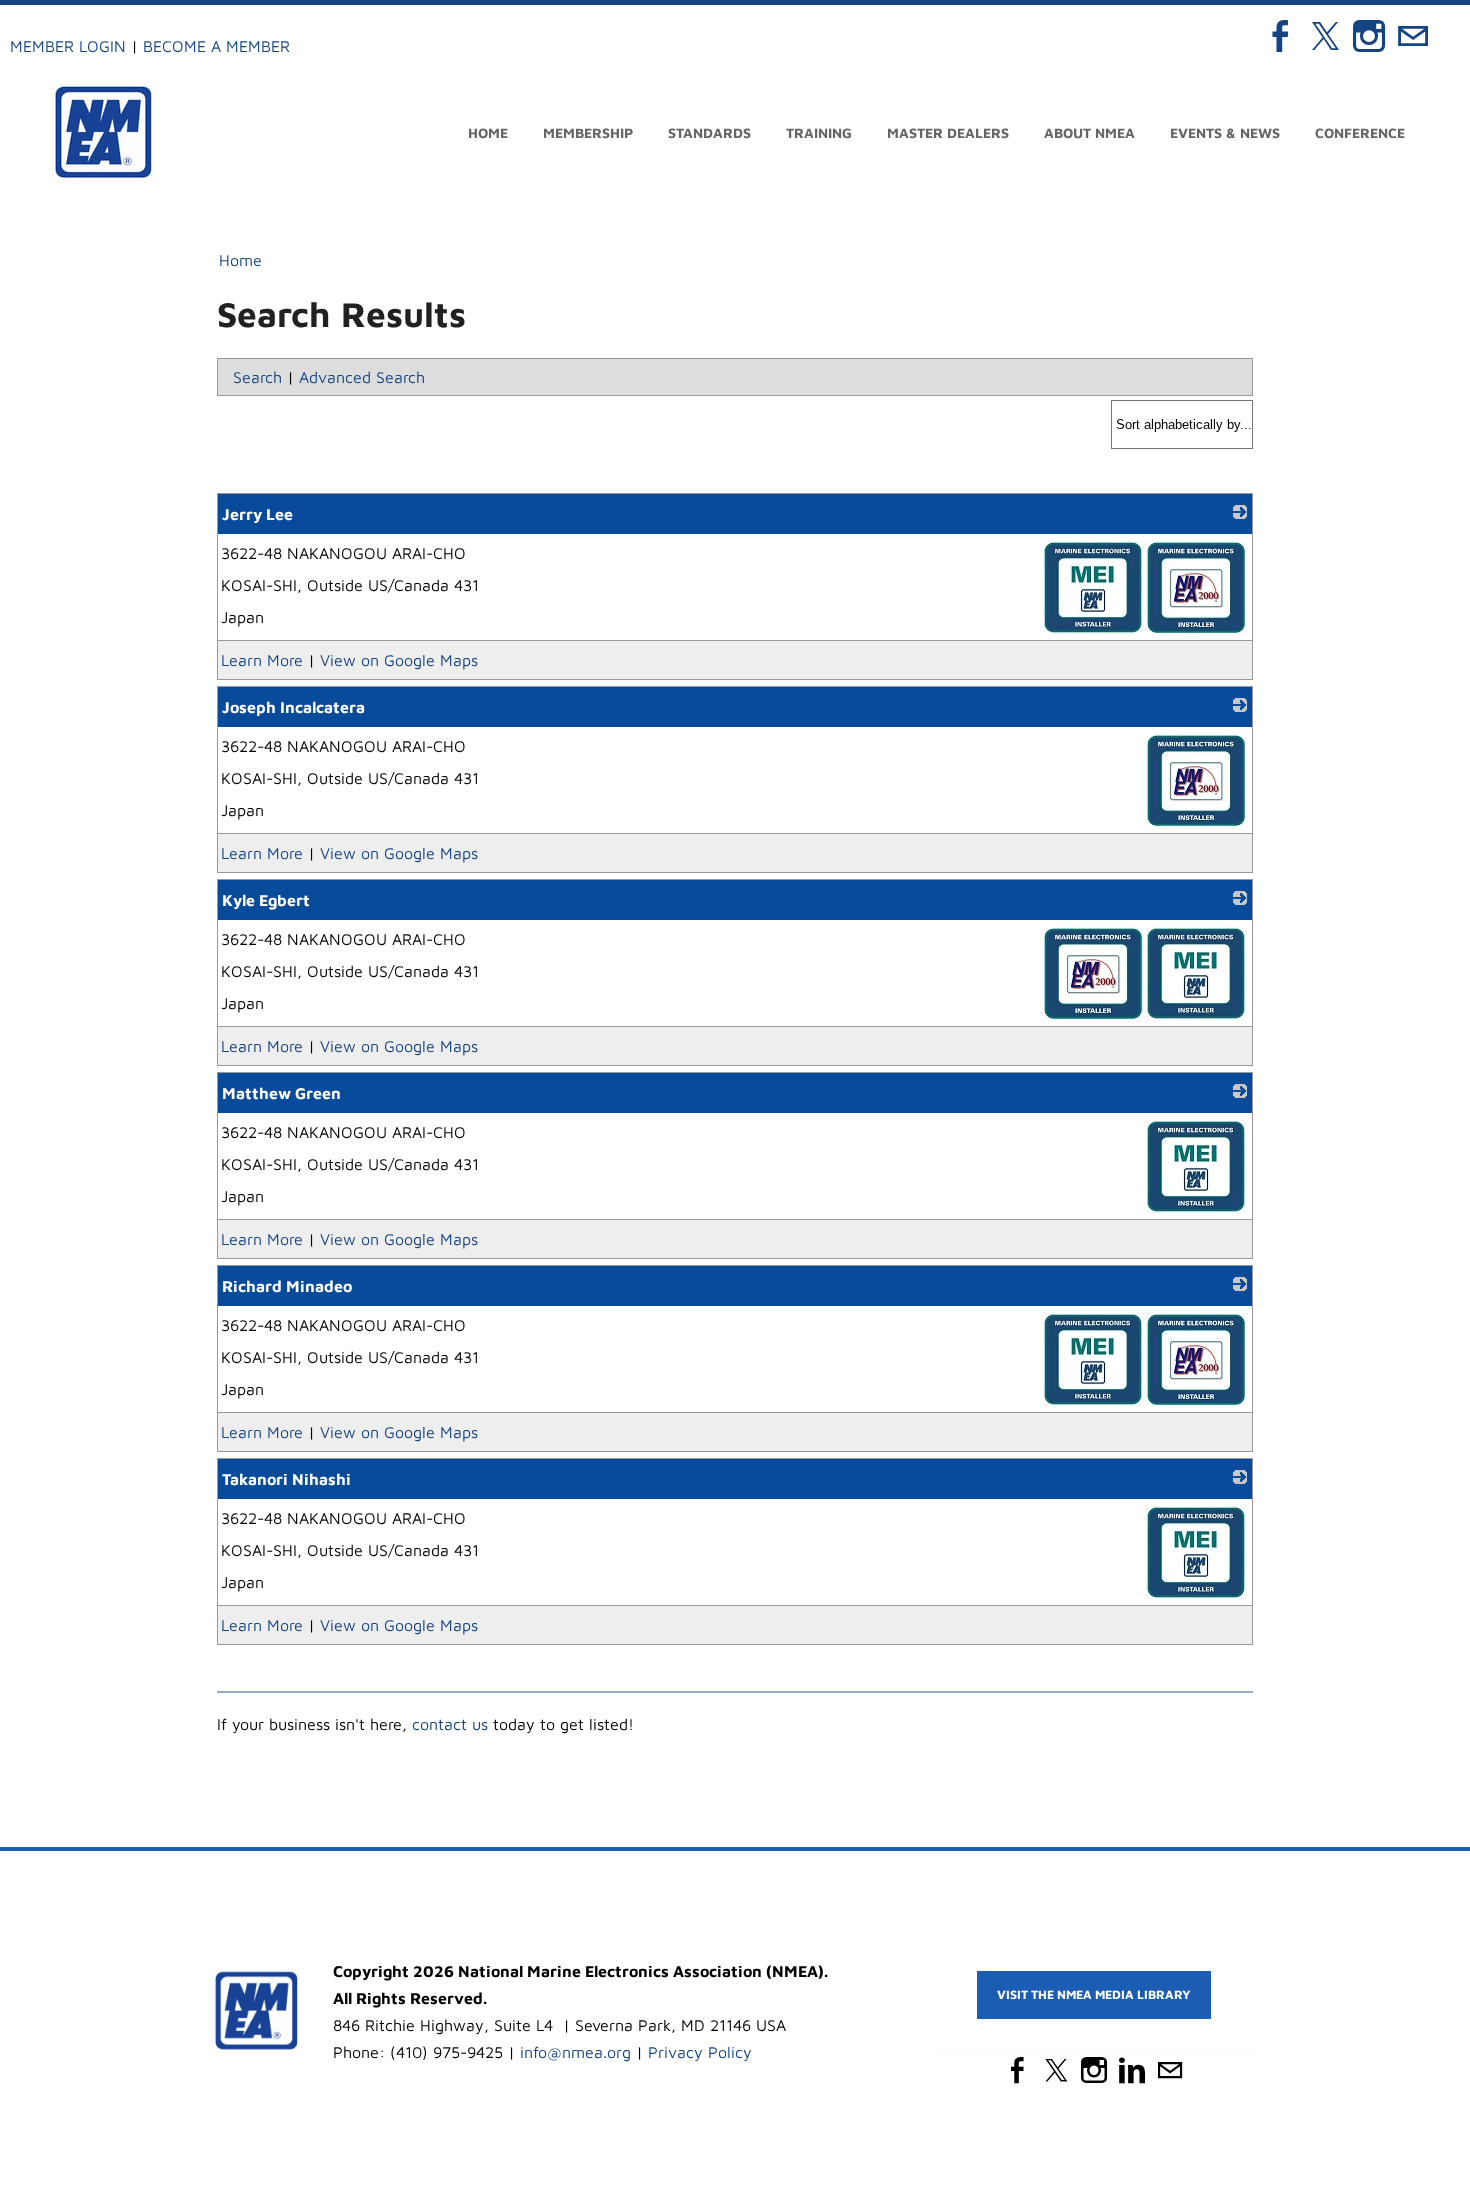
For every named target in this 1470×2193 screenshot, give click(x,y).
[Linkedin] (1132, 2070)
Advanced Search (362, 377)
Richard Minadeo (287, 1286)
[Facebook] (1281, 36)
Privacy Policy (700, 2052)
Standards (709, 132)
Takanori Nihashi (286, 1479)
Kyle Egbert (266, 900)
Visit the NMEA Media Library (735, 2176)
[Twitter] (1325, 36)
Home (488, 132)
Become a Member (216, 46)
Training (819, 132)
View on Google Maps (399, 660)
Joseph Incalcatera (293, 707)
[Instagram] (1369, 36)
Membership (588, 132)
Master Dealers (948, 132)
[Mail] (1413, 36)
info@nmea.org (575, 2052)
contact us (450, 1724)
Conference (1360, 132)
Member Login (68, 46)
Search (257, 377)
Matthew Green (281, 1093)
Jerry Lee (257, 514)
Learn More (262, 660)
